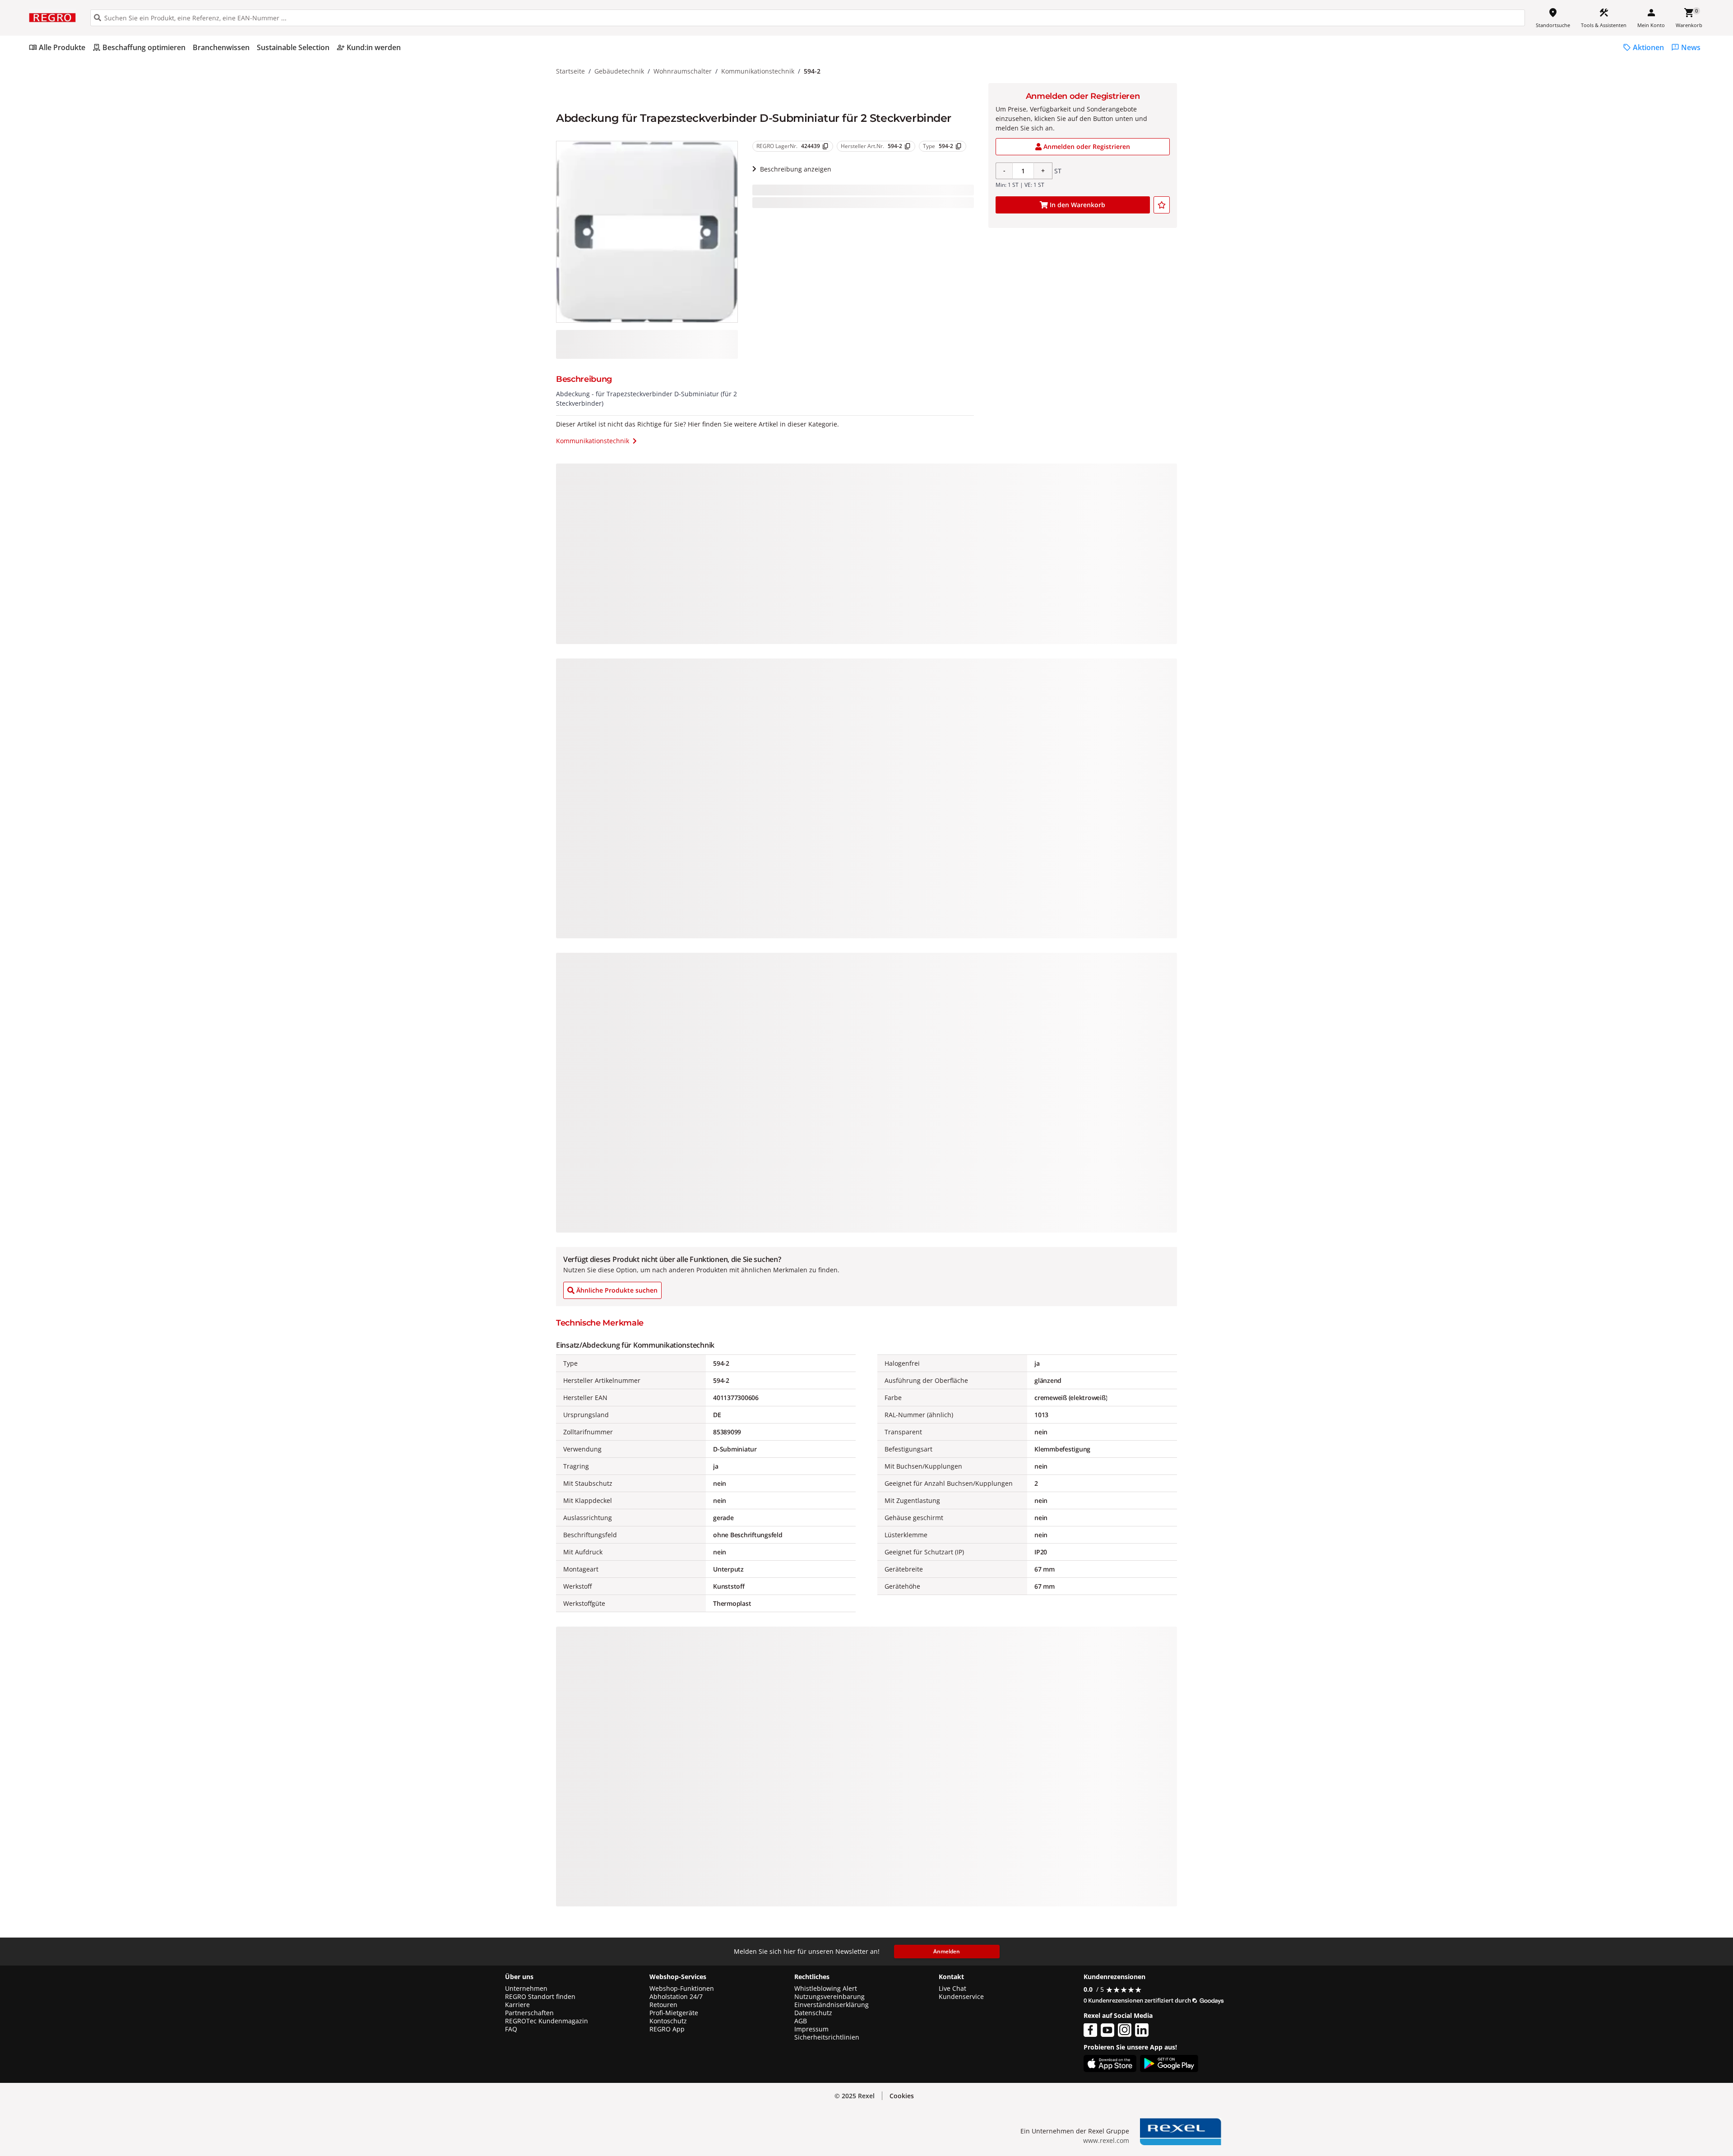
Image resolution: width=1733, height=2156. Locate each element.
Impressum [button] (811, 2029)
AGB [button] (801, 2021)
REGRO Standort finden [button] (540, 1997)
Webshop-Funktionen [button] (682, 1989)
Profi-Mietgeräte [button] (674, 2013)
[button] (902, 2096)
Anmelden (947, 1951)
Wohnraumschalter (683, 71)
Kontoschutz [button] (668, 2021)
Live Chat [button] (952, 1989)
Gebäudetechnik (619, 71)
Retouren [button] (663, 2005)
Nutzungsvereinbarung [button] (829, 1997)
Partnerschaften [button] (529, 2013)
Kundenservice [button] (961, 1997)
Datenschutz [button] (813, 2013)
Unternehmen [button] (526, 1989)
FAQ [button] (511, 2029)
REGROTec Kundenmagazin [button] (547, 2021)
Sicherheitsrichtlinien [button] (827, 2037)
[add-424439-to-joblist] (1162, 205)
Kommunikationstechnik (758, 71)
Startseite (570, 71)
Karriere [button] (517, 2005)
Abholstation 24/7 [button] (676, 1997)
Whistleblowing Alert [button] (826, 1989)
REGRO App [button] (667, 2029)
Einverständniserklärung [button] (832, 2005)
